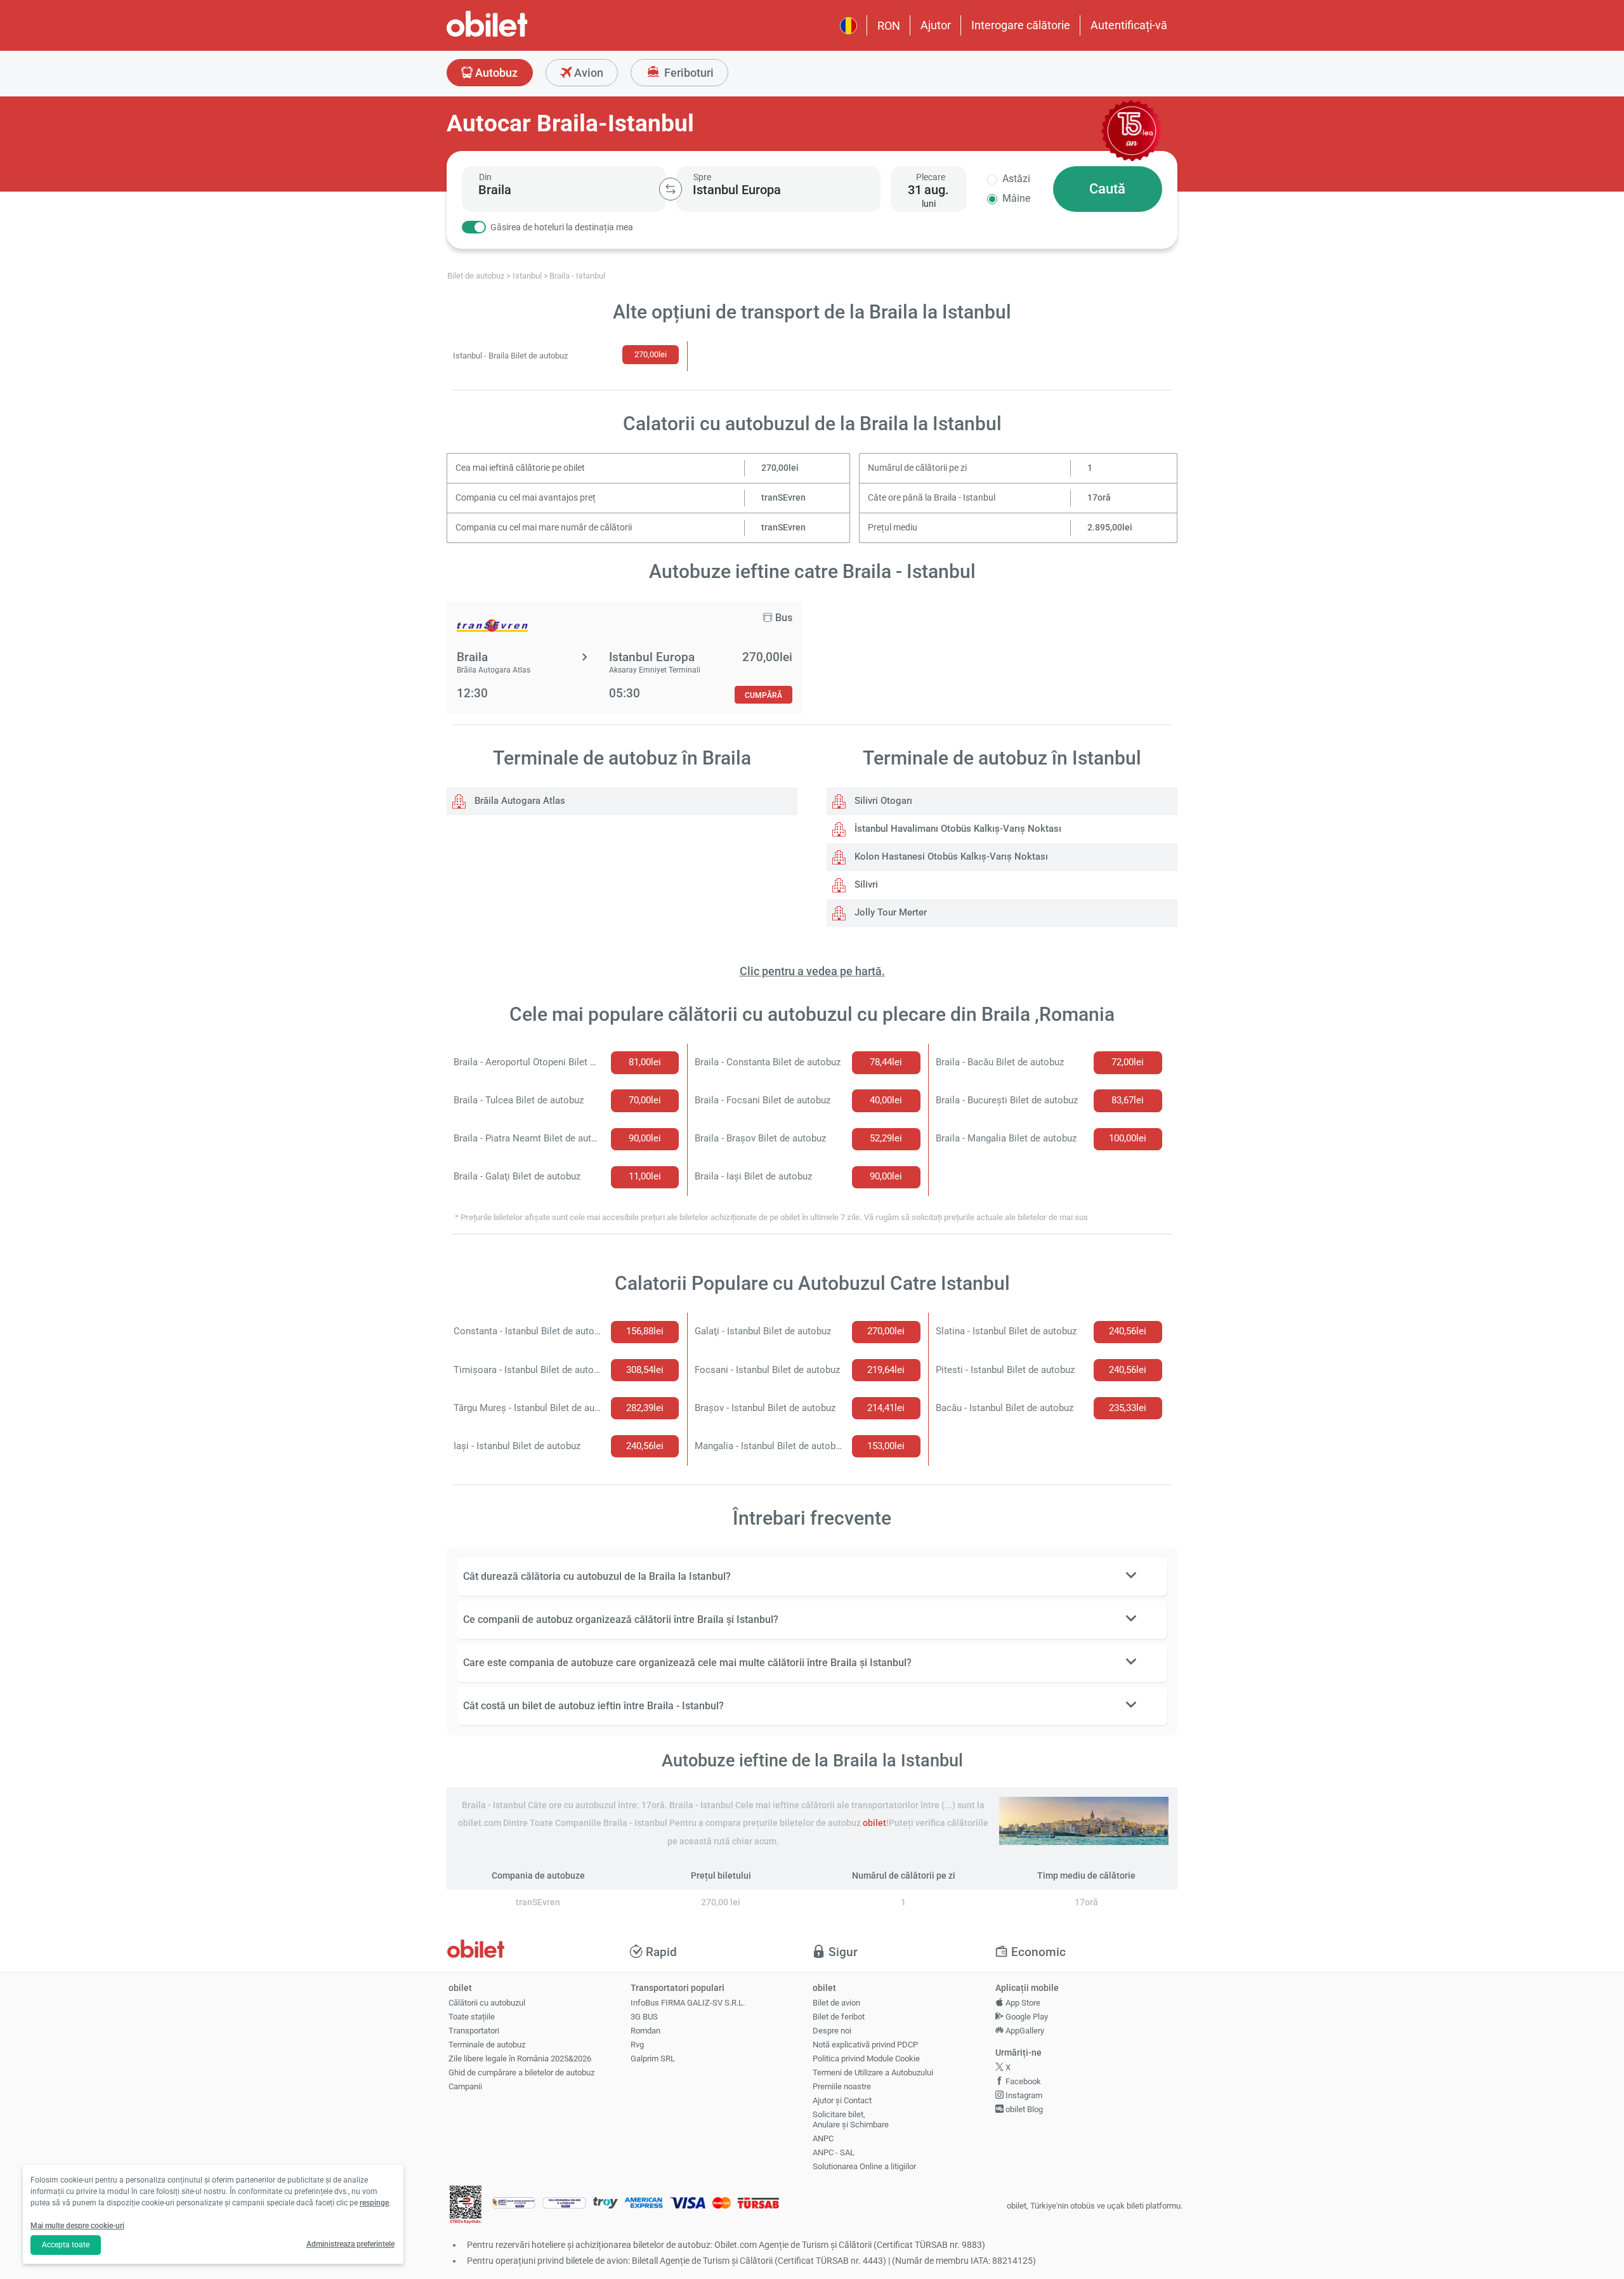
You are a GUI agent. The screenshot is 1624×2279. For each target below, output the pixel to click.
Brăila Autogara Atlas (519, 801)
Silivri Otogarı (882, 801)
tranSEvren (783, 498)
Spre (702, 177)
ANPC (823, 2138)
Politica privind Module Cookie (866, 2059)
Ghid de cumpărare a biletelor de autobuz (521, 2072)
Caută (1107, 189)
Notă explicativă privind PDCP (865, 2045)
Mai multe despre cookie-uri (77, 2226)
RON (889, 26)
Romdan (645, 2031)
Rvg (637, 2045)
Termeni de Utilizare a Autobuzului (873, 2072)
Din (485, 177)
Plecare (931, 177)
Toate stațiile (472, 2017)
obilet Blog (1023, 2109)
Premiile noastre (842, 2086)
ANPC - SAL (834, 2152)
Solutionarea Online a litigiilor (864, 2166)
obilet (874, 1823)
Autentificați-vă (1129, 25)
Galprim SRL (653, 2059)
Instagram (1023, 2095)
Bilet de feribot (839, 2017)
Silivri (865, 884)
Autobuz (495, 73)
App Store (1022, 2003)
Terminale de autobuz (487, 2045)
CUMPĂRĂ (763, 695)
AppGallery (1024, 2031)
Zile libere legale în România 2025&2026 (520, 2059)
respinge (374, 2203)
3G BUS (644, 2017)
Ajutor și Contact (842, 2100)
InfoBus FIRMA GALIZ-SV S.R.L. (688, 2003)
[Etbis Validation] (466, 2206)
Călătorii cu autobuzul (487, 2003)
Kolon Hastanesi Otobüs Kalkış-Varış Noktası (950, 857)
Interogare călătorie (1021, 25)
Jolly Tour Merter (889, 912)
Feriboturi (688, 73)
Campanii (465, 2086)
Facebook (1022, 2081)
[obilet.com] (518, 35)
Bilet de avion (836, 2003)
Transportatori (474, 2031)
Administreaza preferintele (350, 2244)
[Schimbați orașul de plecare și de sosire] (671, 189)
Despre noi (832, 2031)
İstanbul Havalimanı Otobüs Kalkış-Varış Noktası (957, 829)
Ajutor (936, 25)
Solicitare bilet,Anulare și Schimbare (851, 2120)
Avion (587, 73)
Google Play (1026, 2017)
